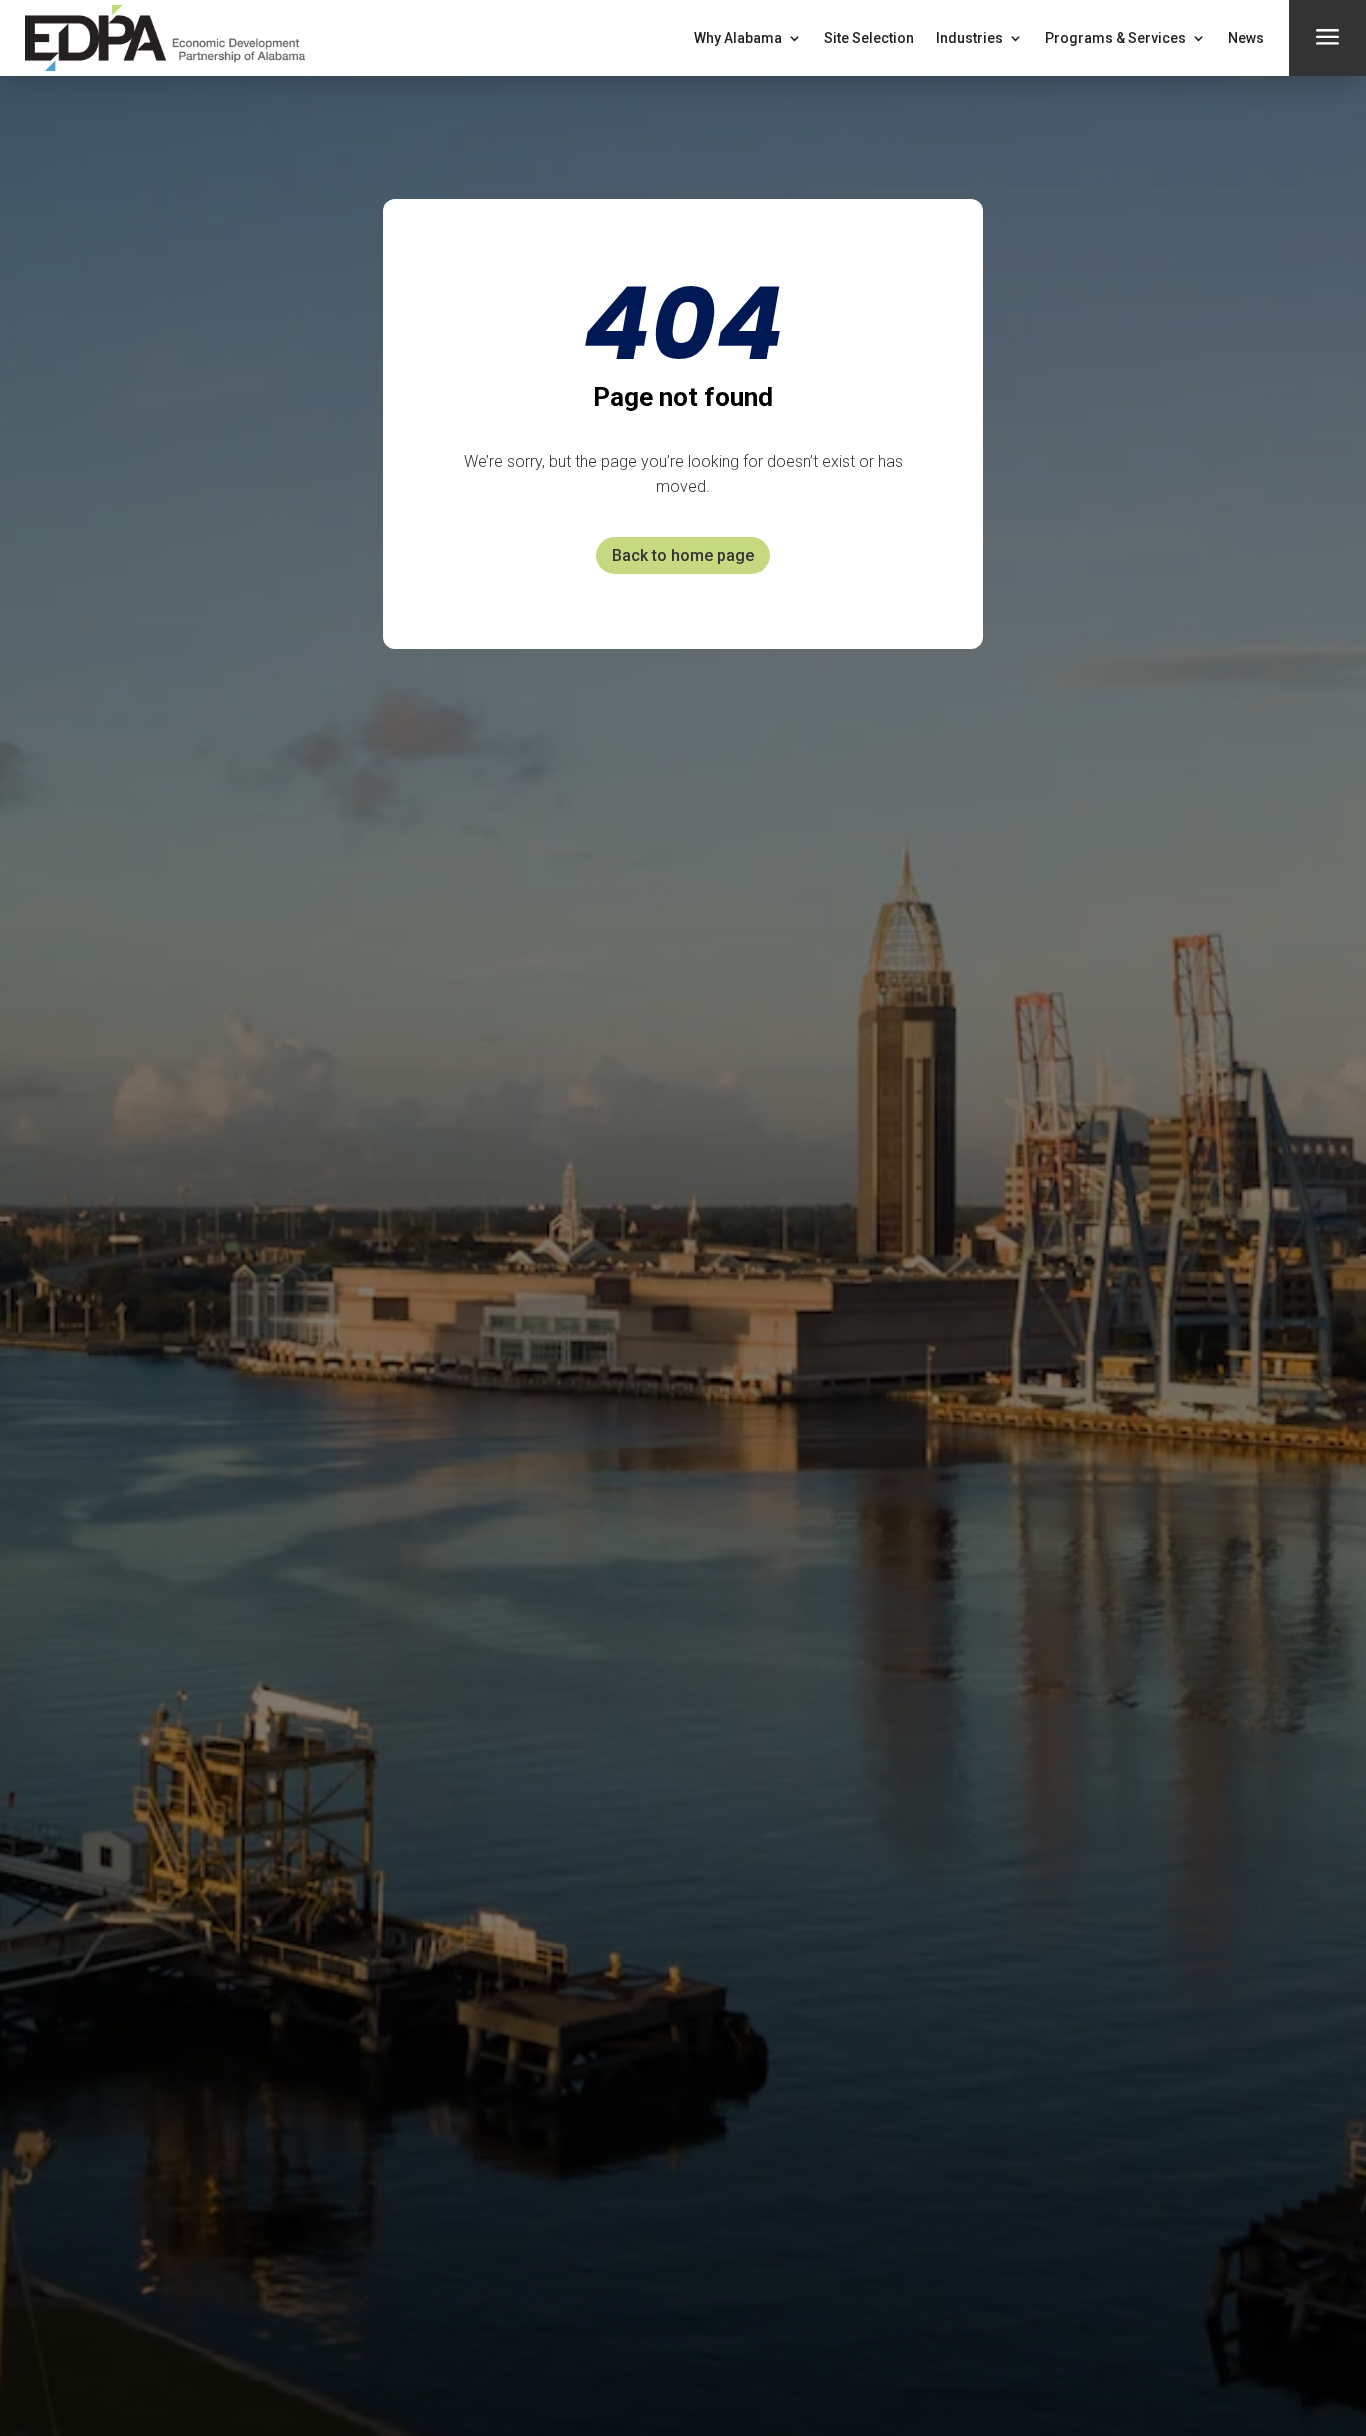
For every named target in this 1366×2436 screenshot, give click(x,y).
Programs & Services (1115, 38)
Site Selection (869, 38)
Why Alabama (738, 38)
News (1246, 38)
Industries (969, 38)
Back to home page (683, 555)
